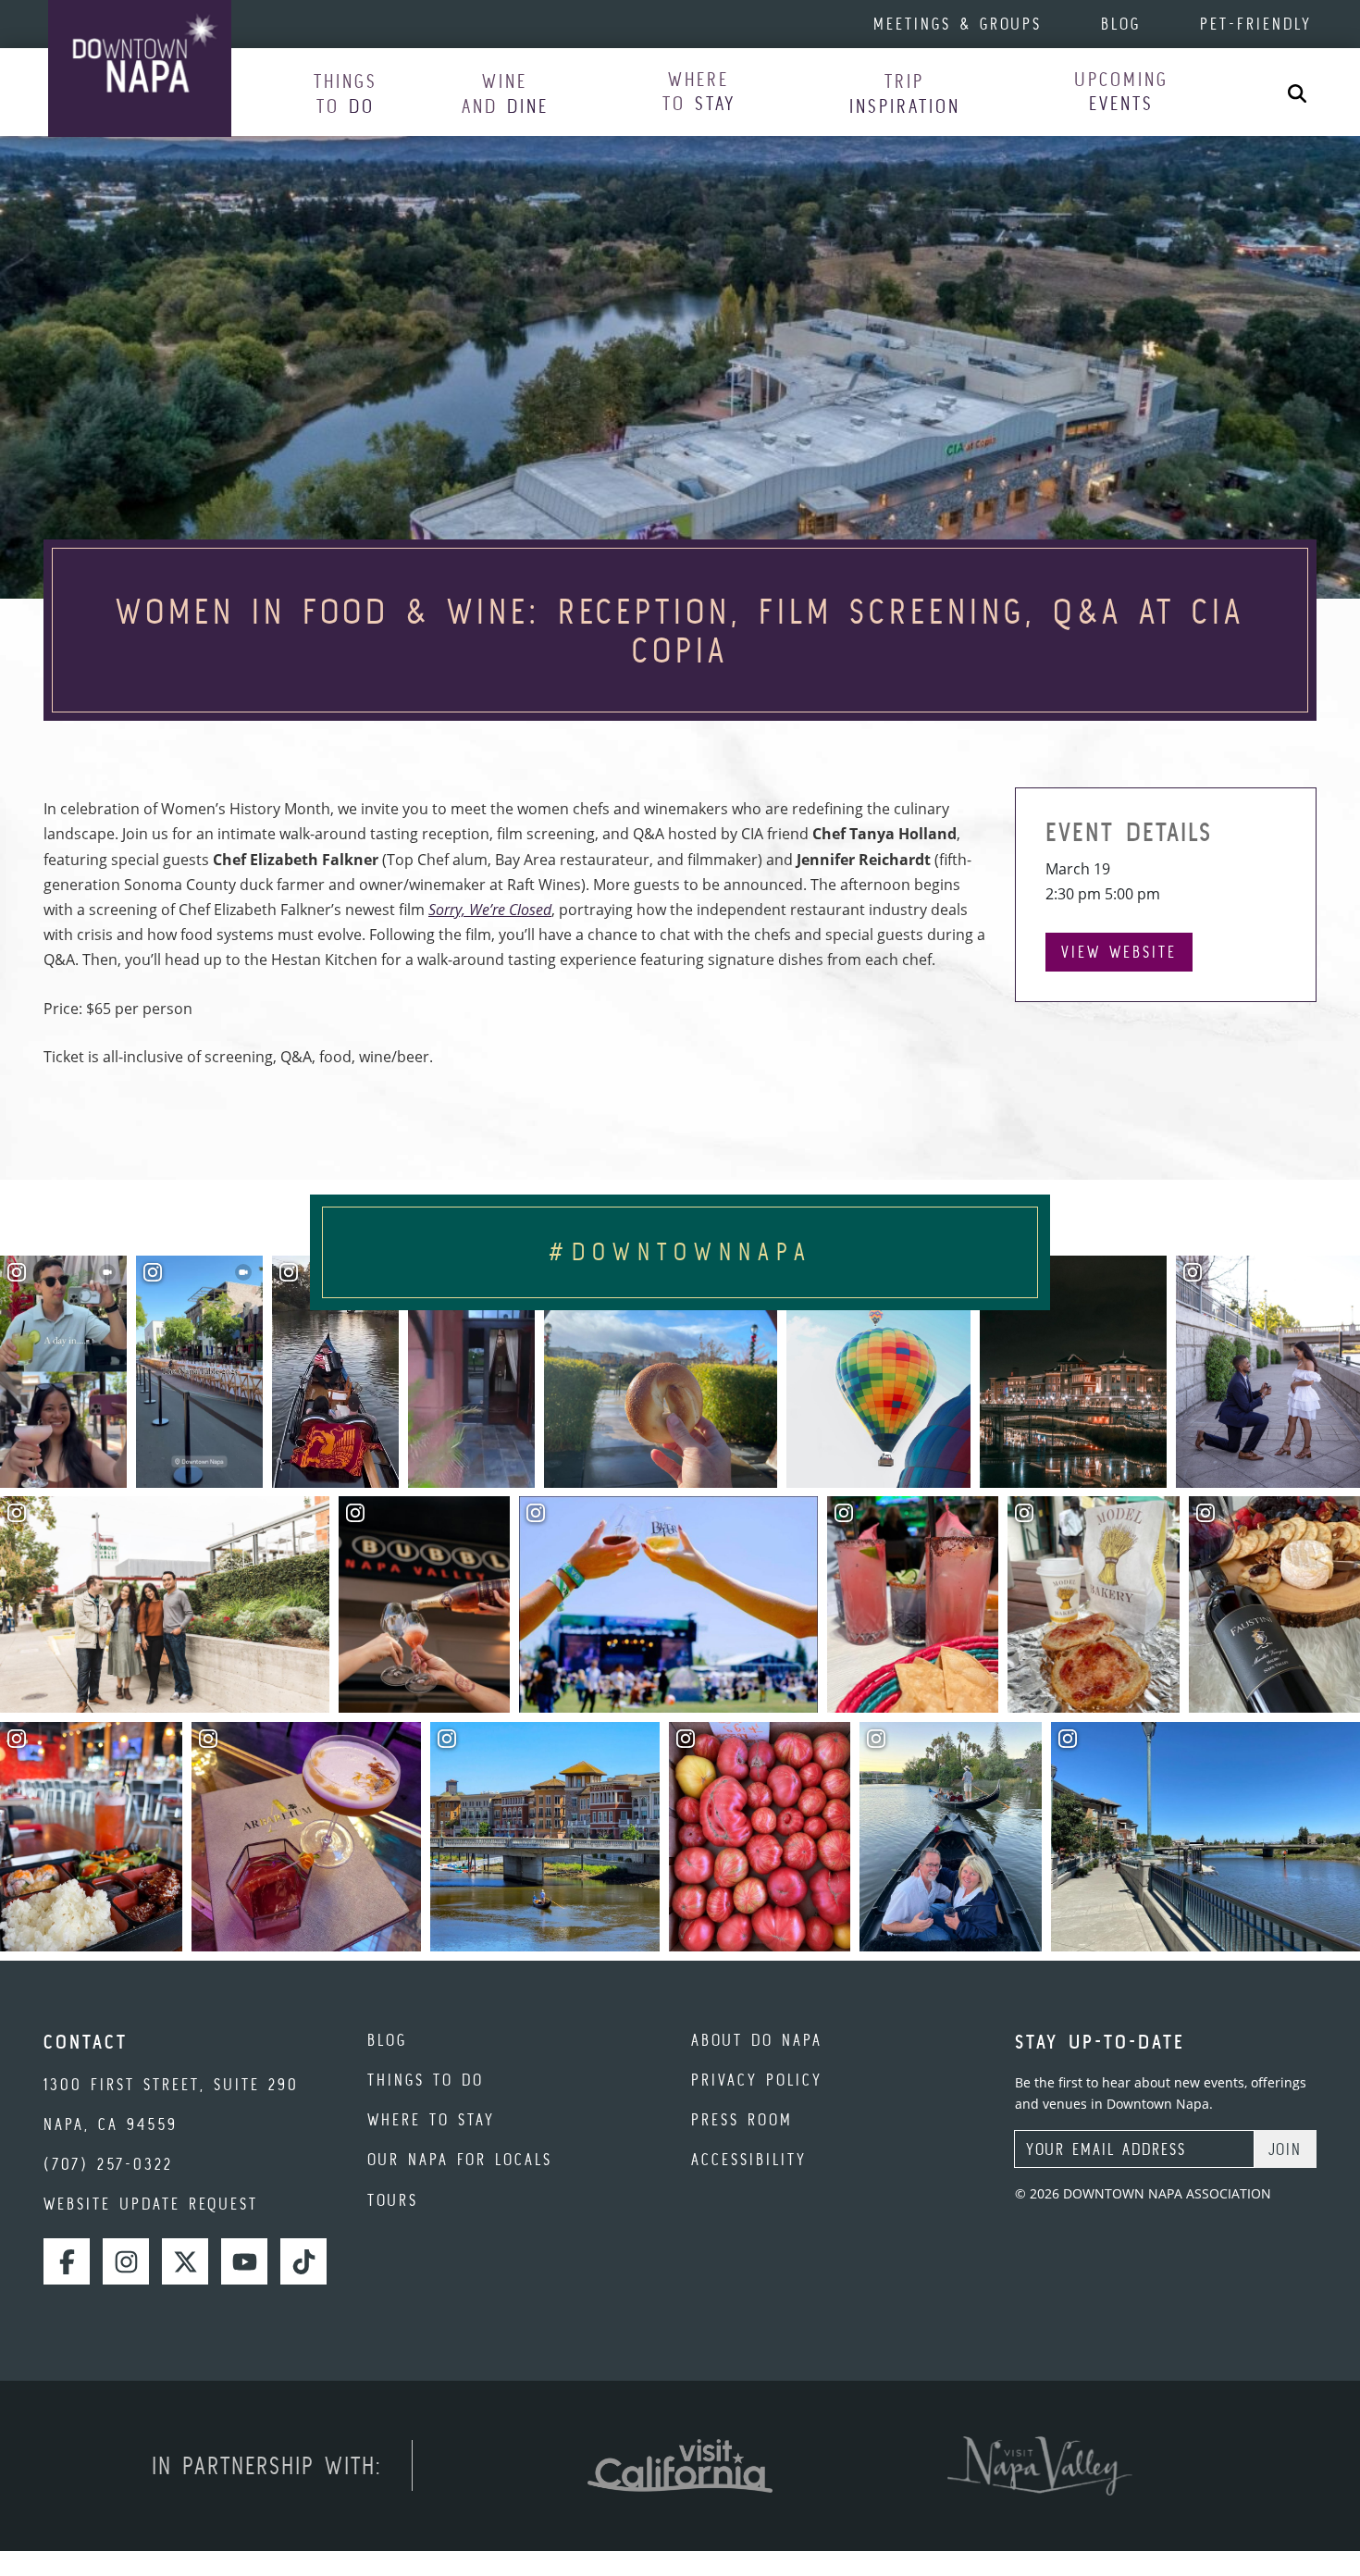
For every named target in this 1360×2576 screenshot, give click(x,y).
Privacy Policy (757, 2080)
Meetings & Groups (958, 24)
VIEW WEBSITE (1119, 952)
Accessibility (749, 2159)
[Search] (1297, 92)
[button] (346, 93)
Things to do (426, 2080)
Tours (393, 2200)
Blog (1121, 24)
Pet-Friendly (1256, 24)
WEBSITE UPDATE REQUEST (151, 2204)
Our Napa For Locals (460, 2159)
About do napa (757, 2040)
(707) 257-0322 (108, 2164)
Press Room (742, 2119)
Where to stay (431, 2119)
